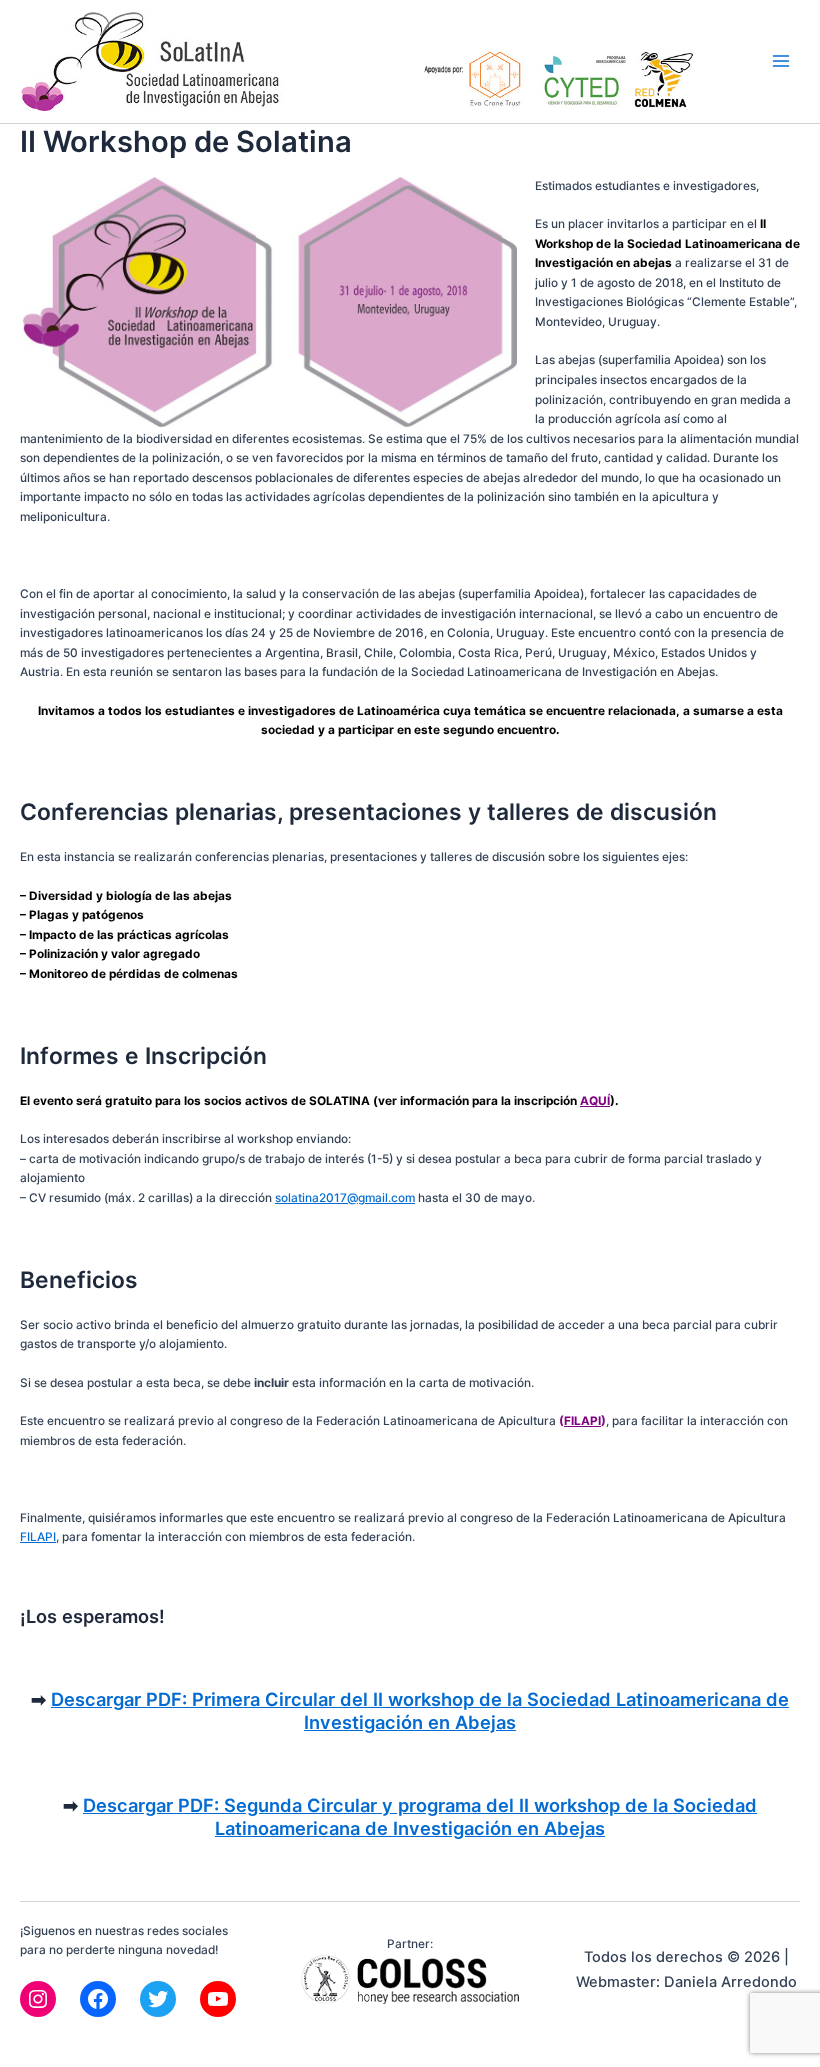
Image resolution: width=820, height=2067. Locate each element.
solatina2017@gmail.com (345, 1198)
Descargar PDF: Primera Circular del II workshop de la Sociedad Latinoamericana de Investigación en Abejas (420, 1711)
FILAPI (582, 1421)
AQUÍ (595, 1101)
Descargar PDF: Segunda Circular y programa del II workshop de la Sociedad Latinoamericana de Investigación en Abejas (420, 1817)
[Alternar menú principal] (781, 62)
